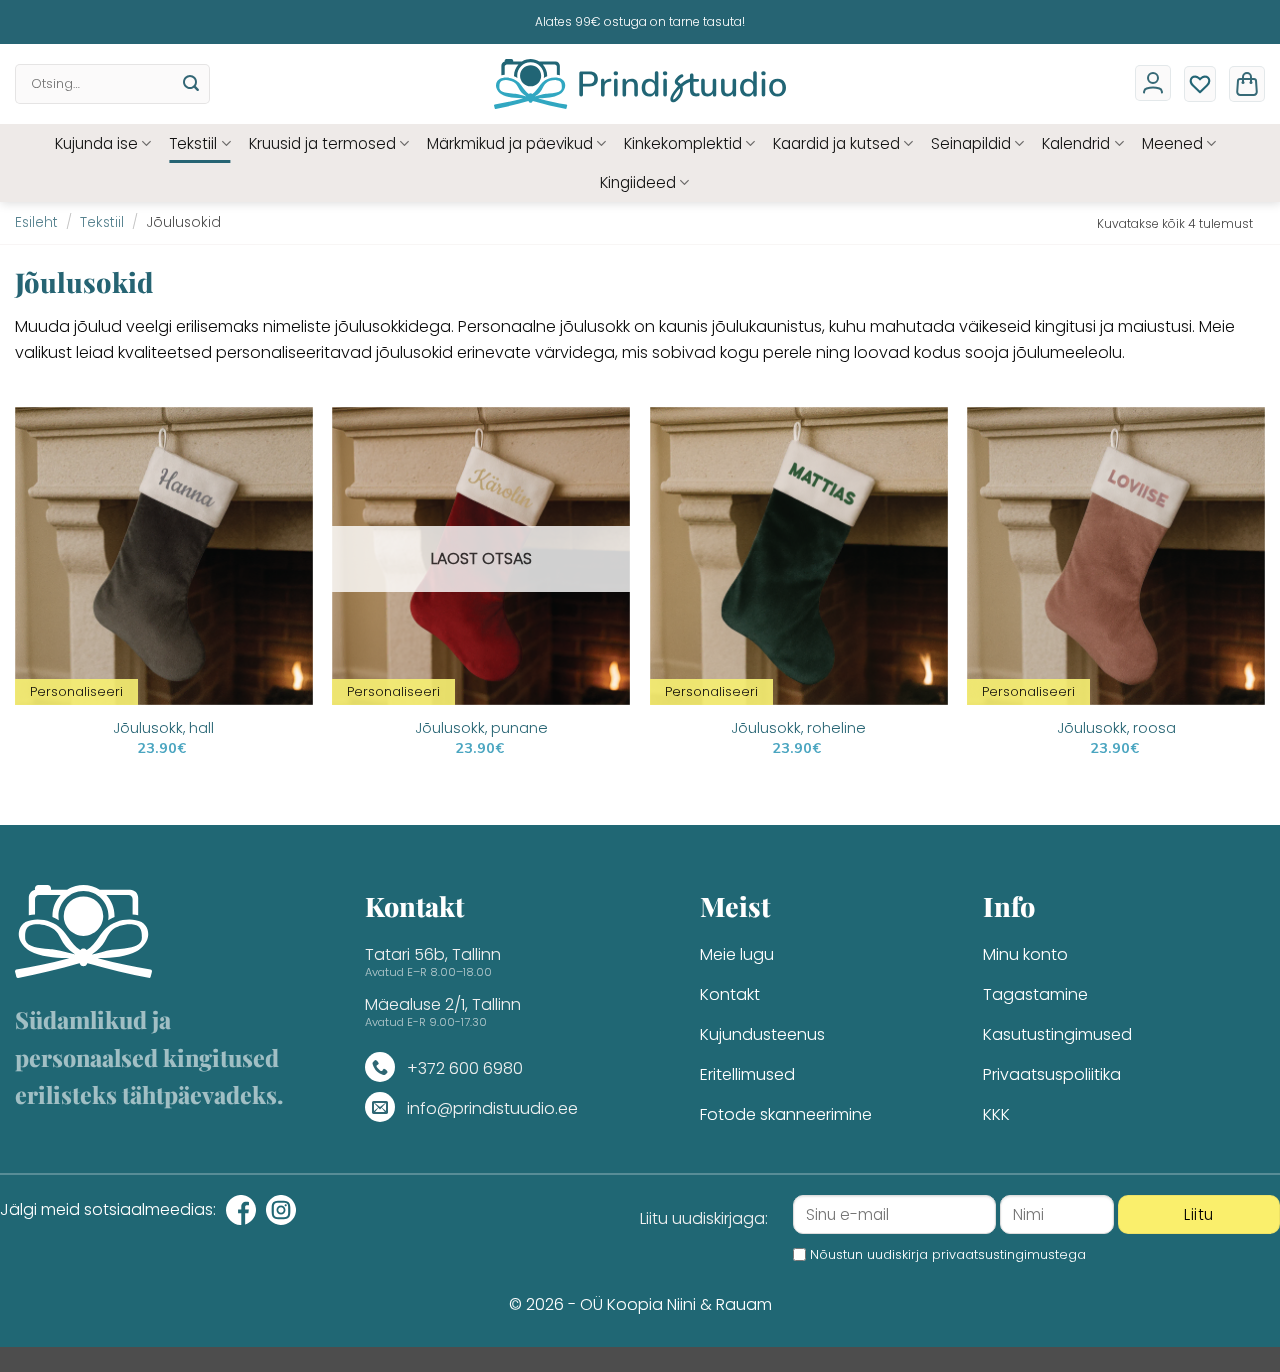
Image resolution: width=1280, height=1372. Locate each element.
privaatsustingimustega (1009, 1254)
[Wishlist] (1200, 84)
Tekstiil (193, 143)
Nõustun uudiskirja (948, 1254)
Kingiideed (638, 182)
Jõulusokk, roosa (1116, 728)
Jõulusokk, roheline (798, 728)
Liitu (1198, 1214)
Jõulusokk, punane (481, 728)
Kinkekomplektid (683, 143)
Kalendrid (1076, 143)
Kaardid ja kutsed (836, 143)
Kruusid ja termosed (322, 143)
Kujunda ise (96, 143)
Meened (1172, 143)
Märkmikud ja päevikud (510, 143)
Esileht (36, 222)
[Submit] (191, 84)
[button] (1247, 84)
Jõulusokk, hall (163, 728)
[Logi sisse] (1153, 83)
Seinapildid (971, 143)
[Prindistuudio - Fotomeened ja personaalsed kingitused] (640, 84)
